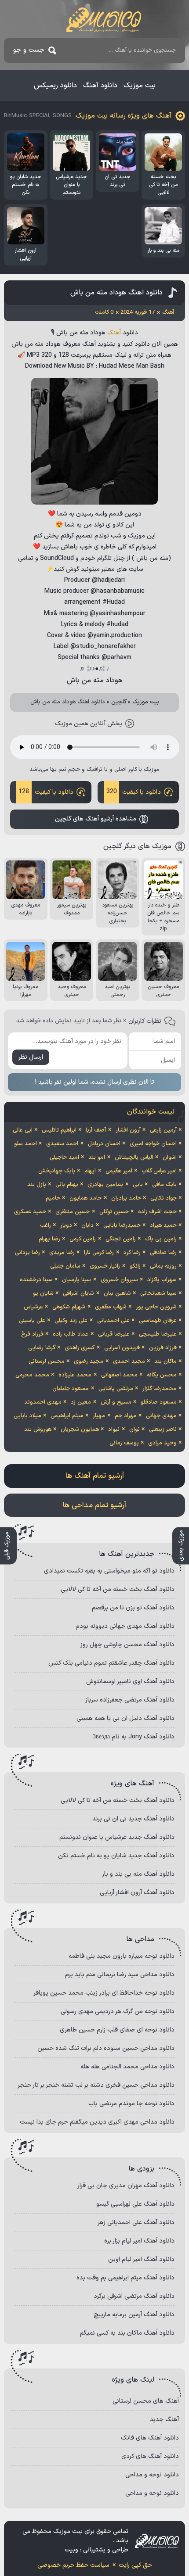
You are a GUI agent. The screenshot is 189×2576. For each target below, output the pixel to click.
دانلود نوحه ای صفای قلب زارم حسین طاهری (117, 2030)
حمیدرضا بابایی (122, 1225)
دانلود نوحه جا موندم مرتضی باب (131, 2104)
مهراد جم (126, 1416)
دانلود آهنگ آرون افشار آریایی (137, 1893)
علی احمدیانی (113, 1321)
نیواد (114, 1430)
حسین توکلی (114, 1212)
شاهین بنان (117, 1293)
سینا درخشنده (36, 1280)
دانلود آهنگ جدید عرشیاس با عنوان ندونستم (117, 1837)
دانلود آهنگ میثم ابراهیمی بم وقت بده (125, 2278)
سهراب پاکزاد (162, 1280)
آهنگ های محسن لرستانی (146, 2401)
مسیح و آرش (116, 1402)
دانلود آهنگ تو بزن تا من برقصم (133, 1608)
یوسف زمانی (124, 1443)
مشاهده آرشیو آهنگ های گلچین (96, 819)
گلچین (119, 702)
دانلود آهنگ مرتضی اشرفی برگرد (134, 2296)
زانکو (135, 1266)
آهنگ (114, 333)
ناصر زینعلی (163, 1430)
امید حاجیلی (64, 1157)
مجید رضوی (89, 1361)
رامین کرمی (83, 1239)
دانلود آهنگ (100, 86)
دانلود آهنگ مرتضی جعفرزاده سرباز (130, 1700)
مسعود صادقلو (159, 1402)
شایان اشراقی (78, 1293)
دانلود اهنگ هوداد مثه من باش (116, 293)
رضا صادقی (163, 1253)
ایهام (90, 1171)
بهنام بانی (67, 1185)
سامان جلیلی (65, 1266)
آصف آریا (96, 1130)
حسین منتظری (73, 1212)
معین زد (81, 1402)
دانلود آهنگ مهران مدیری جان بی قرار (126, 2186)
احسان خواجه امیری (153, 1144)
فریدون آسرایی (122, 1348)
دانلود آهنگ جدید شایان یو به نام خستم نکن (116, 1856)
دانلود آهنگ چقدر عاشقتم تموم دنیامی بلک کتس (111, 1663)
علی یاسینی (32, 1321)
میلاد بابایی (27, 1416)
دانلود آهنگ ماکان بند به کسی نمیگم (127, 2333)
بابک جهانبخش (57, 1171)
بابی (138, 1185)
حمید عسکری (30, 1212)
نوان (134, 1430)
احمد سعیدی (62, 1144)
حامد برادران (126, 1198)
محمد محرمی (32, 1375)
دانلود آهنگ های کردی (150, 2456)
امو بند (97, 1157)
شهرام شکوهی (69, 1307)
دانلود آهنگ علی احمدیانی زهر (136, 2223)
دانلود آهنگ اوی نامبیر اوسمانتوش (130, 1682)
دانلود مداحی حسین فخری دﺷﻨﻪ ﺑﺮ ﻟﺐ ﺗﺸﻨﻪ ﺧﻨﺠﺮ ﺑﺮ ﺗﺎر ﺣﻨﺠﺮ (96, 2085)
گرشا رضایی (42, 1348)
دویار (66, 1225)
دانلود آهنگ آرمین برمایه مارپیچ (134, 2315)
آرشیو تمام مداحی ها (94, 1505)
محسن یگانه (162, 1375)
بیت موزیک (140, 86)
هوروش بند (38, 1430)
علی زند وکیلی (71, 1321)
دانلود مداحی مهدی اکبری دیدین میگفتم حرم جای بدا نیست (97, 2122)
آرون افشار (128, 1130)
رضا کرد (132, 1253)
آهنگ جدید (164, 2420)
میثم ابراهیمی (67, 1416)
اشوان (170, 1157)
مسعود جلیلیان (71, 1389)
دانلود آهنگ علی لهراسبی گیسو (135, 2204)
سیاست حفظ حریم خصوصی (73, 2565)
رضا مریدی (62, 1253)
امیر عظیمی (119, 1171)
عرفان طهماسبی (158, 1321)
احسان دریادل (104, 1144)
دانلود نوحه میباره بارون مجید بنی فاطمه (122, 1956)
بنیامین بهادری (105, 1185)
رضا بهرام (49, 1239)
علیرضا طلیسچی (158, 1334)
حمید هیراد (163, 1225)
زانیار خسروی (105, 1266)
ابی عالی (23, 1130)
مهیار (99, 1416)
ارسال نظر (31, 1057)
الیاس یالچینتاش (134, 1157)
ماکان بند (165, 1361)
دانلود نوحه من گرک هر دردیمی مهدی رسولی (118, 2012)
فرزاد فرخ (32, 1334)
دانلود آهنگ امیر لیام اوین (141, 2259)
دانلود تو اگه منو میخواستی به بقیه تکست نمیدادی (109, 1571)
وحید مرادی (162, 1443)
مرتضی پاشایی (116, 1389)
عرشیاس (33, 1307)
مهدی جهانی (161, 1416)
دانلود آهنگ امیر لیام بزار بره (139, 2241)
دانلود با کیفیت (134, 792)
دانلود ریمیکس (55, 86)
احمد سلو (25, 1144)
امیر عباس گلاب (159, 1171)
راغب (45, 1225)
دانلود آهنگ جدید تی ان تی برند (133, 1819)
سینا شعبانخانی (158, 1293)
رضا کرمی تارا (99, 1253)
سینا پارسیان (76, 1280)
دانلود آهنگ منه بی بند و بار (138, 1874)
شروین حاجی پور (156, 1307)
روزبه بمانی (163, 1266)
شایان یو (43, 1293)
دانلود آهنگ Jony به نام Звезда (134, 1737)
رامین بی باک (161, 1239)
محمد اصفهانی (119, 1375)
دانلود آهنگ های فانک (150, 2438)
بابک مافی (164, 1185)
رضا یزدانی (27, 1253)
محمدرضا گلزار (160, 1389)
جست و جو (29, 50)
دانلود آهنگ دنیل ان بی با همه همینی (125, 1718)
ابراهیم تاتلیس (59, 1130)
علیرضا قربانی (114, 1334)
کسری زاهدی (80, 1348)
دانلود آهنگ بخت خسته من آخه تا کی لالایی (118, 1589)
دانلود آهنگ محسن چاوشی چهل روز (127, 1645)
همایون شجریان (80, 1430)
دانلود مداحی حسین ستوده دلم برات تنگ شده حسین (106, 2048)
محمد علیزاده (75, 1375)
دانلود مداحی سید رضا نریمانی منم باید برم (120, 1975)
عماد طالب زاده (71, 1334)
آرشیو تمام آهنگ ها (95, 1476)
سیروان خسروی (119, 1280)
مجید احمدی (129, 1361)
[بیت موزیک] (104, 20)
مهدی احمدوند (43, 1402)
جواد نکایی (164, 1198)
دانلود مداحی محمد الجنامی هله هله (127, 2067)
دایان (87, 1225)
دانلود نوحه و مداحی (152, 2475)
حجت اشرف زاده (157, 1212)
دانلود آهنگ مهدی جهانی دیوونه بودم (125, 1626)
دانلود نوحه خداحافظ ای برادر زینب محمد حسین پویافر (104, 1993)
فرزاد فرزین (163, 1348)
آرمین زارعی (163, 1130)
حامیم (53, 1198)
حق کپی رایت (135, 2565)
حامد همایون (85, 1198)
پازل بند (37, 1185)
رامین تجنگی (121, 1239)
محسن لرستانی (47, 1361)
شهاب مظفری (111, 1307)
